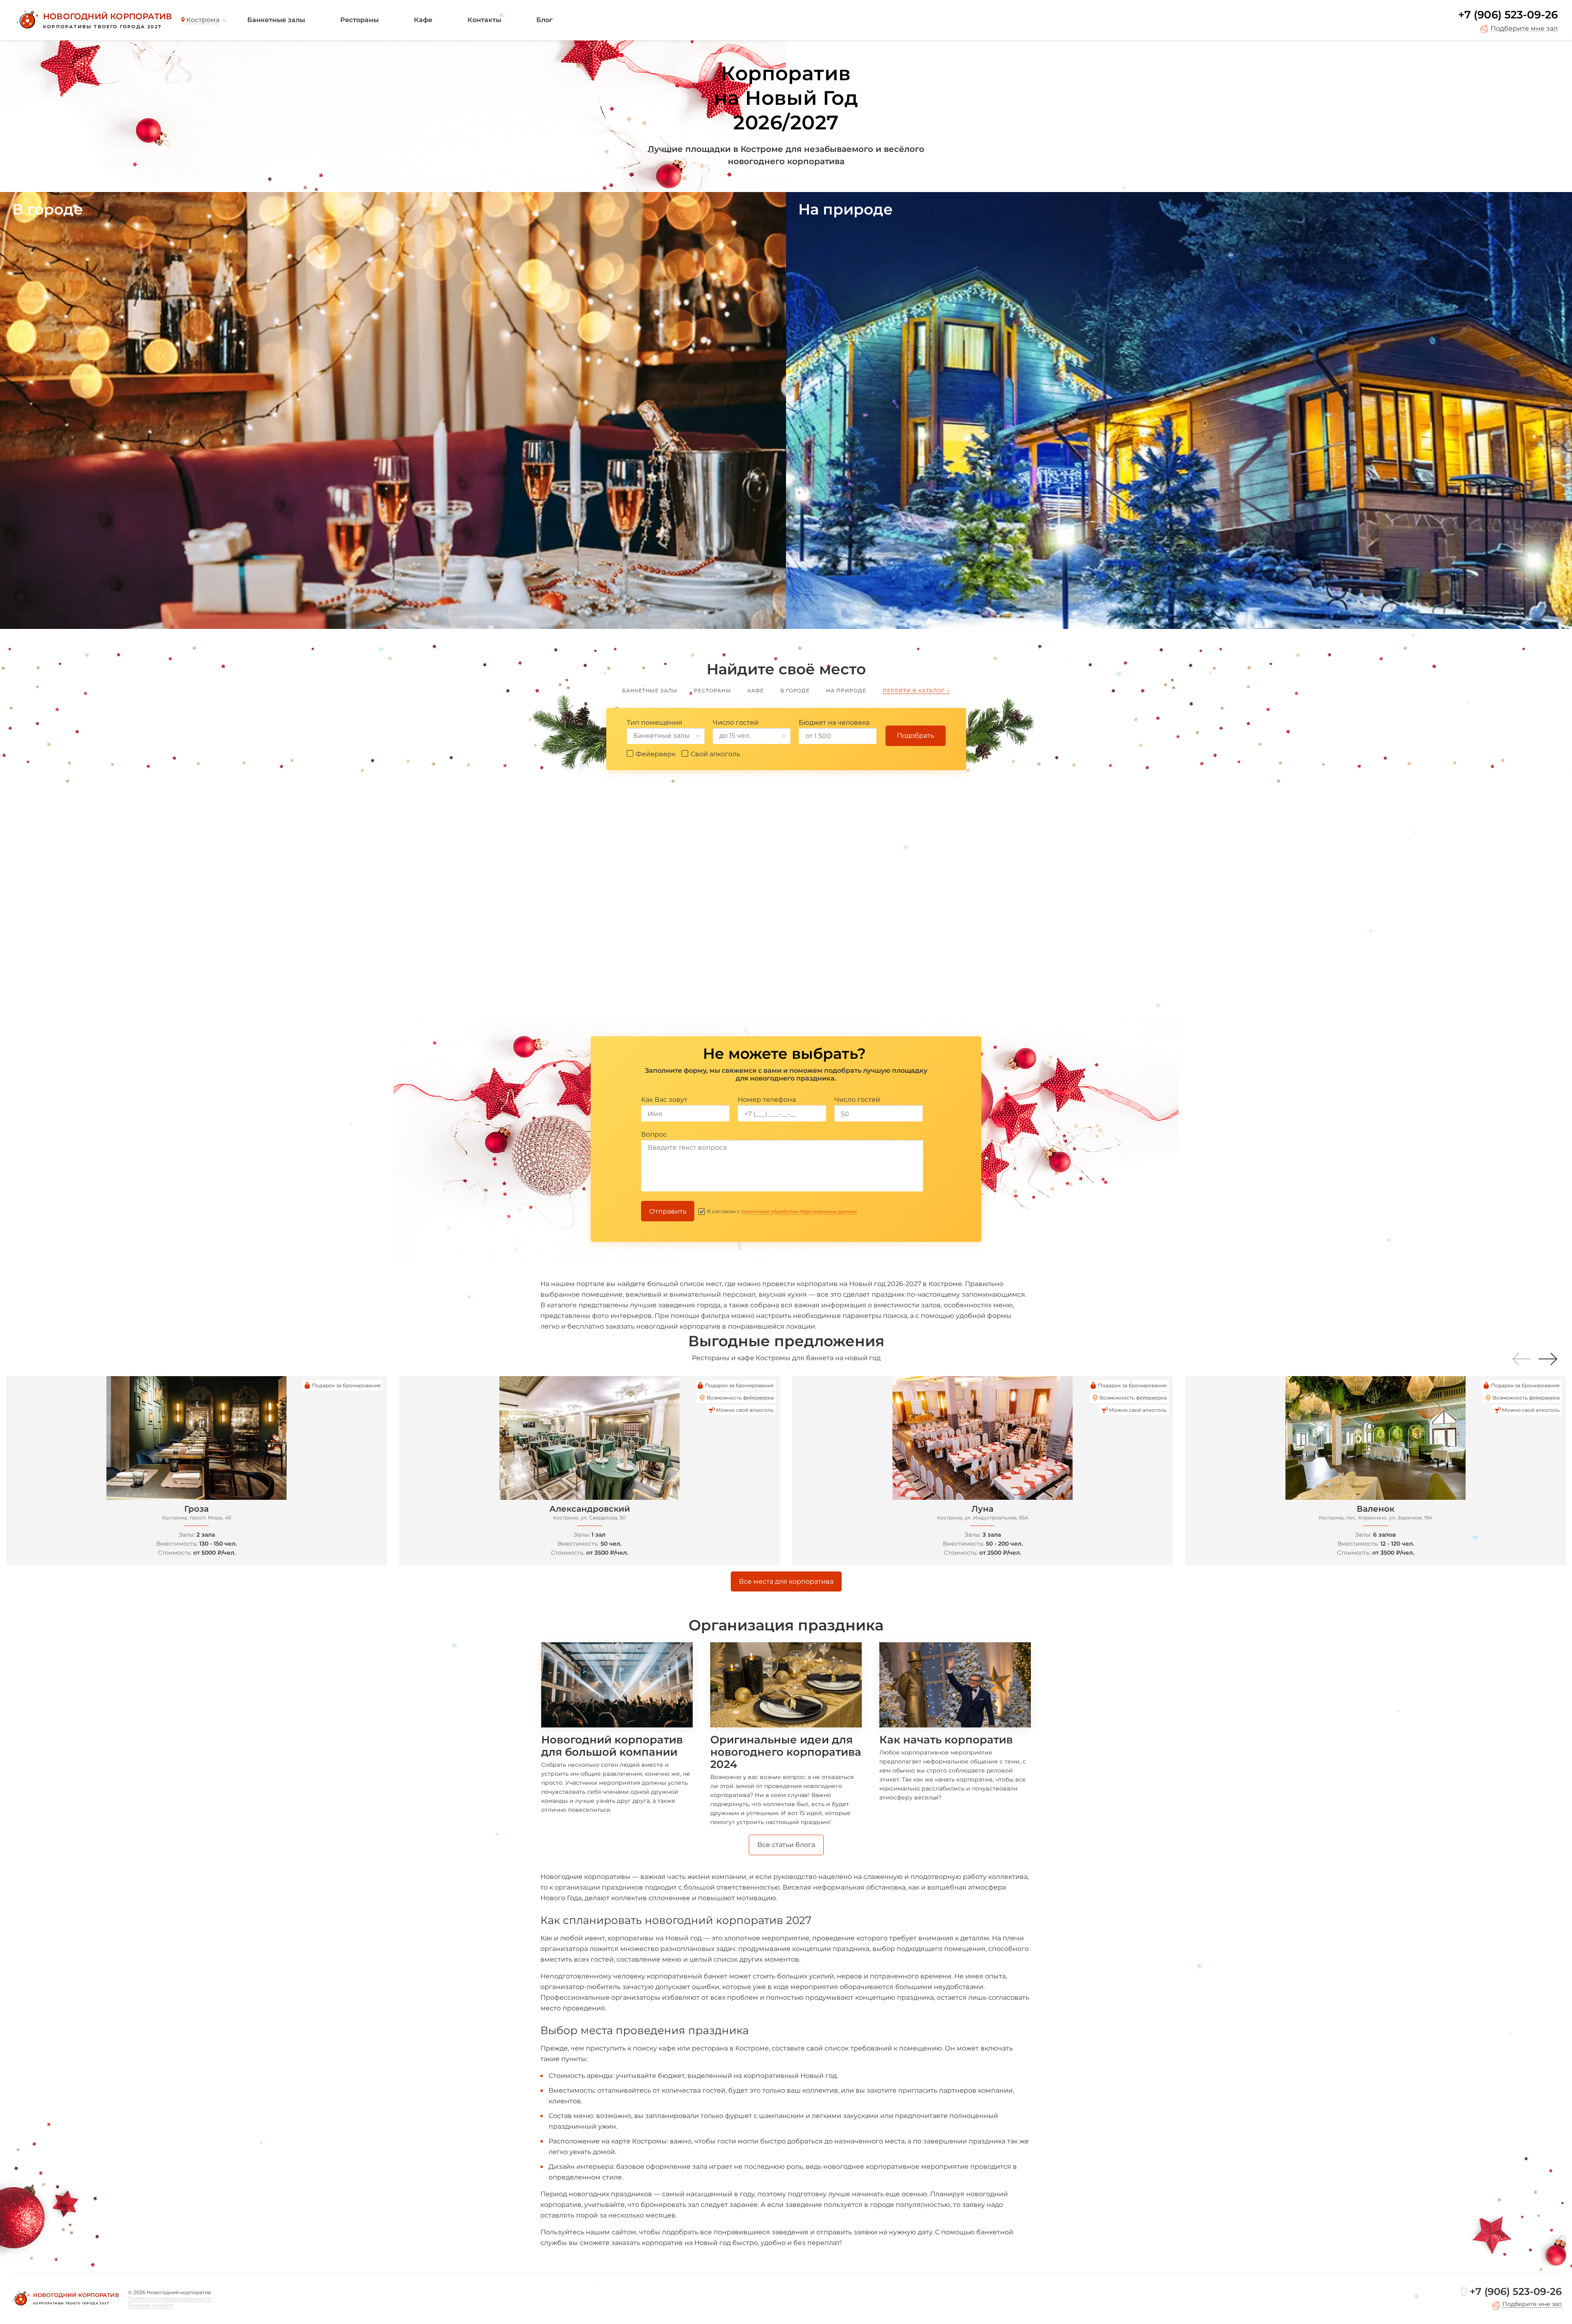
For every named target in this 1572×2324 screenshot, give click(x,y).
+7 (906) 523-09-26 (1508, 15)
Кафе (423, 20)
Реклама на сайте (151, 2305)
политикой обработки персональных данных (799, 1211)
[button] (1548, 1359)
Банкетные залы (276, 20)
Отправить (668, 1211)
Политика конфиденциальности (170, 2298)
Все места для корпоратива (786, 1581)
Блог (544, 20)
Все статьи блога (786, 1845)
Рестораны (359, 20)
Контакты (484, 20)
